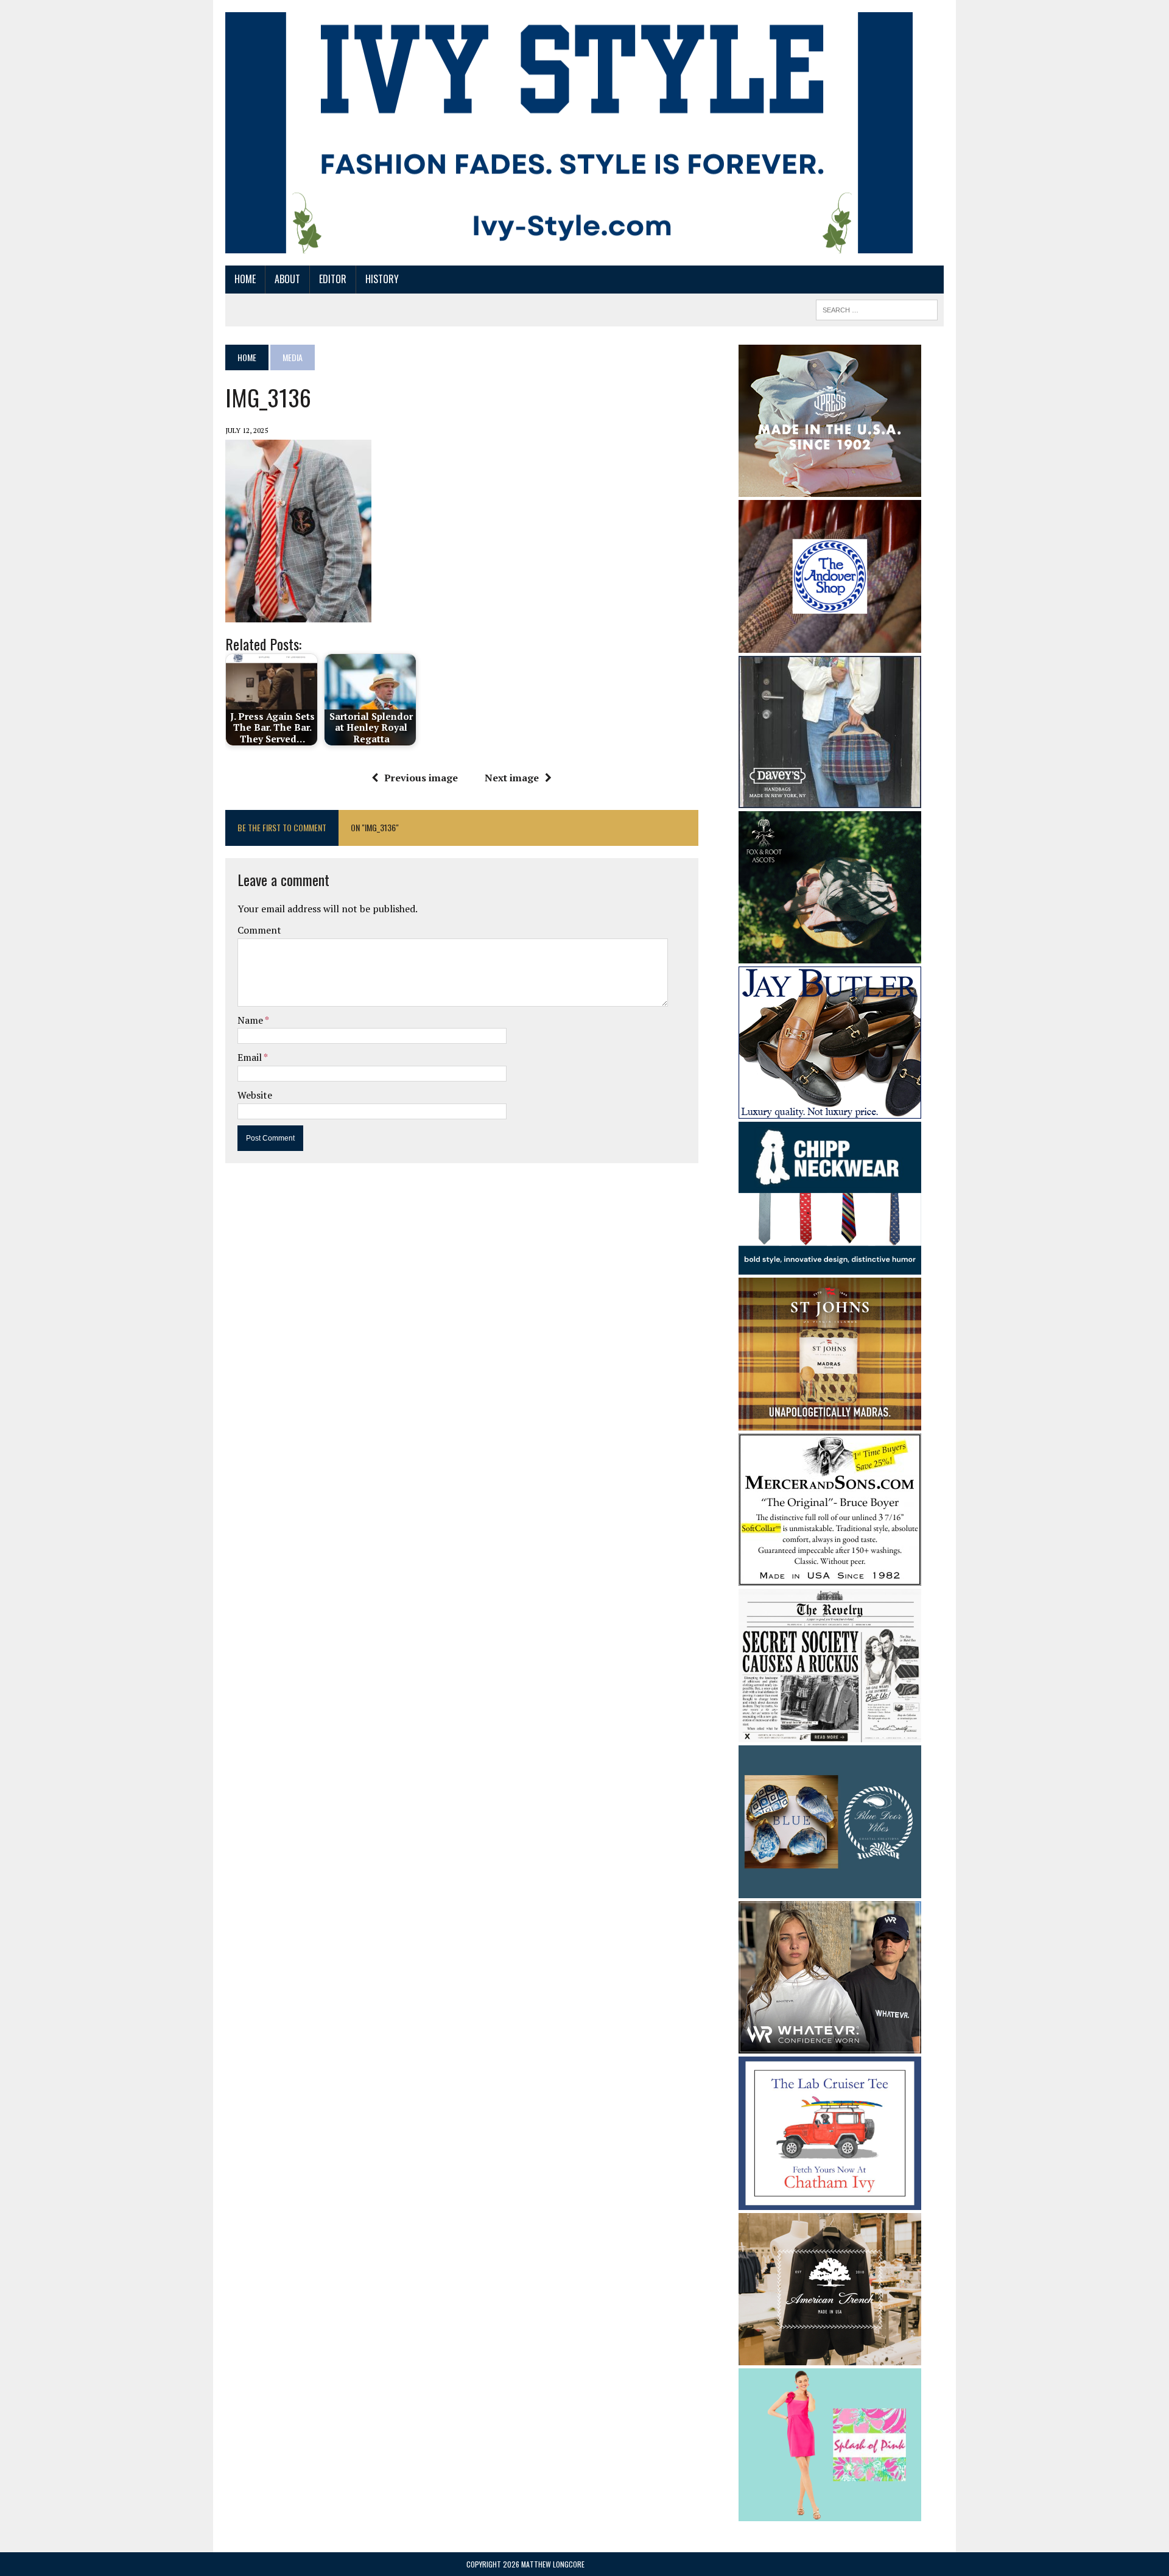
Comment (259, 930)
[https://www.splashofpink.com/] (830, 2513)
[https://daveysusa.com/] (830, 800)
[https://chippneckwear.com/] (830, 1267)
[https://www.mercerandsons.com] (830, 1578)
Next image (512, 778)
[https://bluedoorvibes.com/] (830, 1890)
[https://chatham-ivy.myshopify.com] (830, 2201)
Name (251, 1020)
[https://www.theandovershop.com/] (830, 644)
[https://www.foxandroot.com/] (830, 955)
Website (255, 1095)
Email (251, 1057)
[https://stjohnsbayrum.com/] (830, 1423)
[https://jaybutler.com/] (830, 1110)
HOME (245, 279)
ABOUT (287, 279)
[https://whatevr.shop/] (830, 2046)
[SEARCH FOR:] (877, 308)
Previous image (421, 778)
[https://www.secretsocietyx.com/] (830, 1734)
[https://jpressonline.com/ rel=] (830, 488)
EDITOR (333, 279)
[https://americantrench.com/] (830, 2357)
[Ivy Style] (569, 133)
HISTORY (382, 279)
